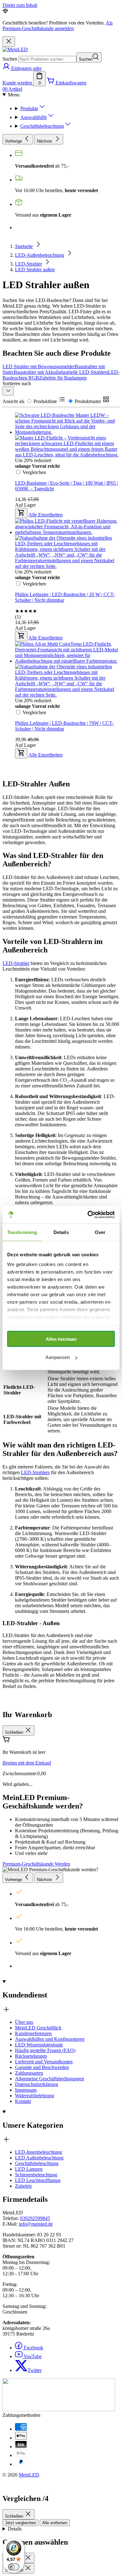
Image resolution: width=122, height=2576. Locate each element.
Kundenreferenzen (33, 2033)
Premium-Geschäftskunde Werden (36, 1864)
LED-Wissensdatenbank (39, 2045)
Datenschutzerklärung (37, 2084)
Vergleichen (34, 712)
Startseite (24, 246)
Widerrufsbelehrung (35, 2096)
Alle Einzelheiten (46, 755)
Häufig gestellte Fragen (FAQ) (45, 2050)
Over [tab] (100, 1232)
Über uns (24, 2022)
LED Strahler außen (35, 269)
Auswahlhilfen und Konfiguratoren (50, 2039)
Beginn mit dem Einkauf (27, 1763)
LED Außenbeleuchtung (39, 2158)
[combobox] (47, 59)
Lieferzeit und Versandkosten (44, 2062)
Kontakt (23, 2101)
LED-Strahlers (35, 1472)
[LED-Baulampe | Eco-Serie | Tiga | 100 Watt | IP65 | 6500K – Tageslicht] (67, 391)
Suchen (10, 59)
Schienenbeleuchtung (36, 2175)
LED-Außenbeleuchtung (40, 255)
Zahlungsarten (29, 2073)
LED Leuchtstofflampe (38, 2180)
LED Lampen (29, 2169)
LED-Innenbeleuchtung (38, 2152)
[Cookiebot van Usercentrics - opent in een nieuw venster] (88, 1215)
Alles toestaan (61, 1339)
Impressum (26, 2090)
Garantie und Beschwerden (42, 2067)
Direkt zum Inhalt (20, 5)
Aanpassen (58, 1357)
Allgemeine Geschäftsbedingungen (50, 2079)
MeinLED (29, 2475)
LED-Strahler (28, 264)
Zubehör (23, 2186)
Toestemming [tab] (22, 1232)
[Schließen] (9, 42)
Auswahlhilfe (34, 117)
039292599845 (35, 2218)
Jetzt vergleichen (20, 2523)
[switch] (14, 2567)
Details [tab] (61, 1232)
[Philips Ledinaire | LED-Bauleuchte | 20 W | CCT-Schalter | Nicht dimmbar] (67, 497)
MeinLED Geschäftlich (38, 2028)
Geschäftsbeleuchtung (42, 126)
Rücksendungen (31, 2056)
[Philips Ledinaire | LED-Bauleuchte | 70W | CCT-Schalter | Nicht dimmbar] (67, 625)
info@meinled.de (36, 2224)
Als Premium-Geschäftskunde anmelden (58, 26)
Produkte (29, 108)
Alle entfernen (55, 2523)
